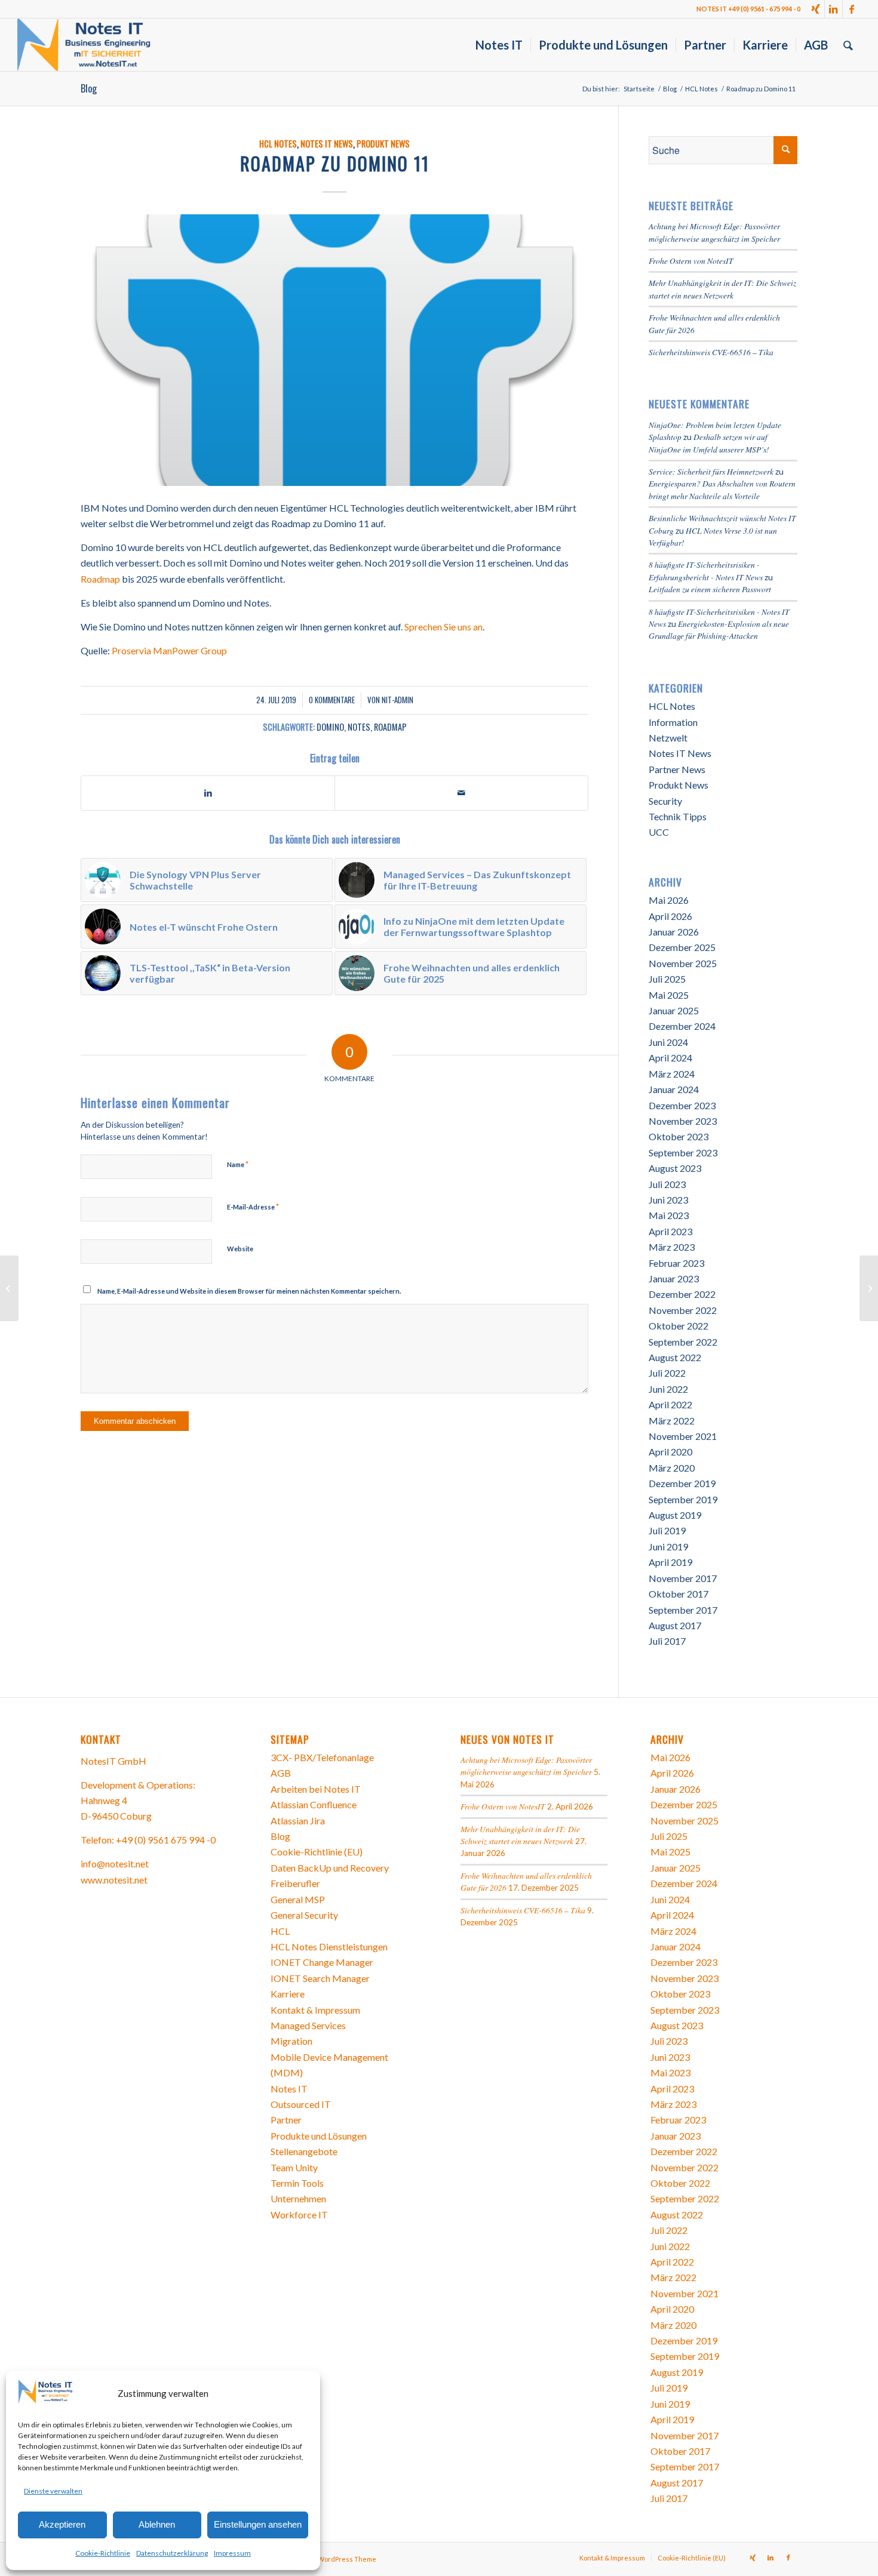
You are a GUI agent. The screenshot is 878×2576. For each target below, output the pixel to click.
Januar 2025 (674, 1010)
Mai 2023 (669, 1215)
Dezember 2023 (682, 1105)
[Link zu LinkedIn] (834, 9)
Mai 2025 (669, 995)
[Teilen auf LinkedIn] (208, 793)
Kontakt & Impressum (315, 2010)
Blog (89, 88)
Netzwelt (668, 738)
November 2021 (683, 1436)
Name (238, 1164)
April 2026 (670, 916)
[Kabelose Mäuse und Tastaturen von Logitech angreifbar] (869, 1288)
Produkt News (383, 144)
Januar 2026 (674, 932)
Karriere (288, 1994)
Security (665, 801)
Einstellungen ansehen (258, 2524)
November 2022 (683, 1310)
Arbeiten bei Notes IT (316, 1789)
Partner (286, 2120)
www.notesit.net (114, 1880)
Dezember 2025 (682, 947)
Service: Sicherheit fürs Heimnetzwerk (711, 471)
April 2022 (670, 1404)
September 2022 (683, 1342)
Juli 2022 (667, 1373)
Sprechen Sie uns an (443, 627)
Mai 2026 (669, 900)
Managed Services (308, 2025)
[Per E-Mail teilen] (461, 793)
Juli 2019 (667, 1530)
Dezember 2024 (682, 1026)
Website (240, 1249)
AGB (281, 1773)
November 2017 (683, 1578)
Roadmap (100, 579)
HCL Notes (278, 144)
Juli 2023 (667, 1184)
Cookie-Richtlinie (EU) (317, 1852)
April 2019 (670, 1562)
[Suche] (848, 45)
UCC (659, 832)
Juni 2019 (668, 1546)
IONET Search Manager (320, 1978)
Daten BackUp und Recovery (330, 1868)
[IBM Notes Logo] (334, 350)
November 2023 (683, 1121)
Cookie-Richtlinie (103, 2553)
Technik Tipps (678, 816)
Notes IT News (327, 144)
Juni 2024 (668, 1042)
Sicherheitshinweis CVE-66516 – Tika (711, 352)
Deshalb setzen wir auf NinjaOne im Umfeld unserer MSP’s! (709, 443)
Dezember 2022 (682, 1294)
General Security (304, 1915)
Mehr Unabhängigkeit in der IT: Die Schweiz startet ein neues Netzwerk (722, 289)
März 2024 (672, 1074)
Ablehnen (157, 2524)
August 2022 (675, 1357)
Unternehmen (298, 2198)
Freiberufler (295, 1883)
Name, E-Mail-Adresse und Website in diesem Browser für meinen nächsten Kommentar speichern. (249, 1291)
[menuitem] (499, 45)
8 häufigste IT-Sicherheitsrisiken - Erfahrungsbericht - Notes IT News (706, 570)
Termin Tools (297, 2183)
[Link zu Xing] (816, 9)
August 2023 (675, 1168)
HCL (280, 1931)
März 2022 (672, 1421)
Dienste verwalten (53, 2491)
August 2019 (675, 1515)
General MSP (298, 1899)
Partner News (677, 769)
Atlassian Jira (298, 1821)
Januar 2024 (674, 1089)
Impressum (232, 2553)
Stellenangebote (304, 2151)
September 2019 (683, 1499)
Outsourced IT (301, 2104)
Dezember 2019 (682, 1483)
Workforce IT (299, 2215)
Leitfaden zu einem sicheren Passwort (710, 589)
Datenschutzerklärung (172, 2553)
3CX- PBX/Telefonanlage (322, 1757)
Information (673, 722)
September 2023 (683, 1152)
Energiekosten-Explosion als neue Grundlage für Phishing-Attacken (719, 630)
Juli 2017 (667, 1641)
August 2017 (675, 1625)
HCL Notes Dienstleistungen (329, 1946)
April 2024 (670, 1058)
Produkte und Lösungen (319, 2136)
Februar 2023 (676, 1263)
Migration (291, 2041)
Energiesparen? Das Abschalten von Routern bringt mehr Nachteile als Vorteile (722, 489)
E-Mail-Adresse (253, 1207)
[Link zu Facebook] (852, 9)
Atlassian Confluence (314, 1804)
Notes (359, 727)
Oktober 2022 (679, 1326)
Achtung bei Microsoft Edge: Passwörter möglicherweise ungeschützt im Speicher (714, 232)
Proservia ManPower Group (169, 650)
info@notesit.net (115, 1863)
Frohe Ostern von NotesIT (691, 261)
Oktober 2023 (679, 1136)
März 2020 (672, 1468)
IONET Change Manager (322, 1962)
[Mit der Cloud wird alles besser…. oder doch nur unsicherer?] (9, 1288)
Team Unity (294, 2167)
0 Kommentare (332, 700)
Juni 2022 (668, 1389)
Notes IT (289, 2089)
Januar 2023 (674, 1278)
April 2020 (670, 1452)
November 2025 (683, 963)
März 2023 (672, 1247)
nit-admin (397, 700)
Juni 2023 (668, 1200)
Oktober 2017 (679, 1594)
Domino (330, 727)
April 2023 (670, 1231)
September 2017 (683, 1610)
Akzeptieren (62, 2524)
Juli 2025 (667, 979)
